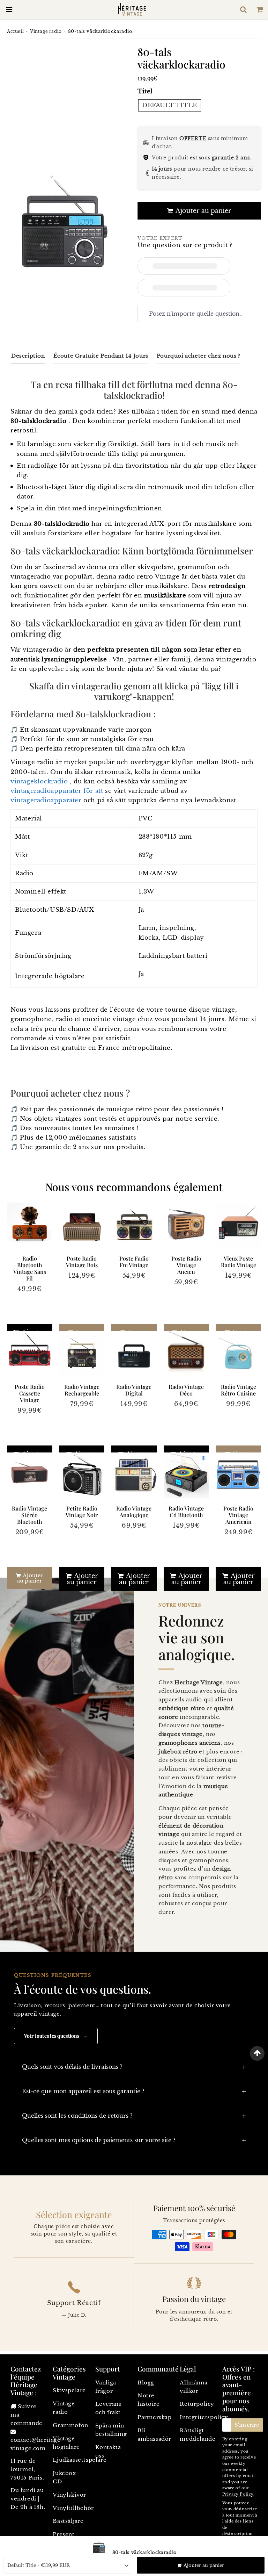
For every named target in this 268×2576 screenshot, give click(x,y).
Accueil (15, 31)
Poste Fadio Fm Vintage (134, 1262)
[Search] (243, 9)
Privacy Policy (238, 2494)
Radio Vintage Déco (186, 1390)
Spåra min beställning (111, 2430)
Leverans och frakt (108, 2408)
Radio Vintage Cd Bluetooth (186, 1512)
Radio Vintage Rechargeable (82, 1390)
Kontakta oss (108, 2451)
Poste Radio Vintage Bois (82, 1262)
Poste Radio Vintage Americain (238, 1515)
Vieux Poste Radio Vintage (239, 1262)
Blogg (146, 2383)
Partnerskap (155, 2417)
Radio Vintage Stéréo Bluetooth (29, 1515)
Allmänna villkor (193, 2387)
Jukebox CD (64, 2477)
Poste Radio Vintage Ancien (186, 1265)
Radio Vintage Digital (134, 1390)
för (88, 791)
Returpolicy (197, 2404)
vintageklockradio (39, 781)
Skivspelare (69, 2390)
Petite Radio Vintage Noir (82, 1512)
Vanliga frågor (106, 2387)
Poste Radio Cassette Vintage (30, 1393)
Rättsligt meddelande (197, 2435)
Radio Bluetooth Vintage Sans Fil (30, 1268)
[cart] (260, 9)
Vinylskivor (69, 2495)
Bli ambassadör (154, 2435)
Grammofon (70, 2425)
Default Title (170, 105)
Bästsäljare (68, 2521)
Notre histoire (149, 2400)
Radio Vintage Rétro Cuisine (239, 1390)
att (99, 791)
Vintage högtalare (66, 2443)
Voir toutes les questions (56, 2036)
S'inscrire (247, 2425)
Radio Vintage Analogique (134, 1512)
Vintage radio (46, 31)
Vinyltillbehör (70, 2508)
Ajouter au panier (30, 1578)
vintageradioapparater (46, 791)
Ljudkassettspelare (70, 2460)
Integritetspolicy (197, 2417)
